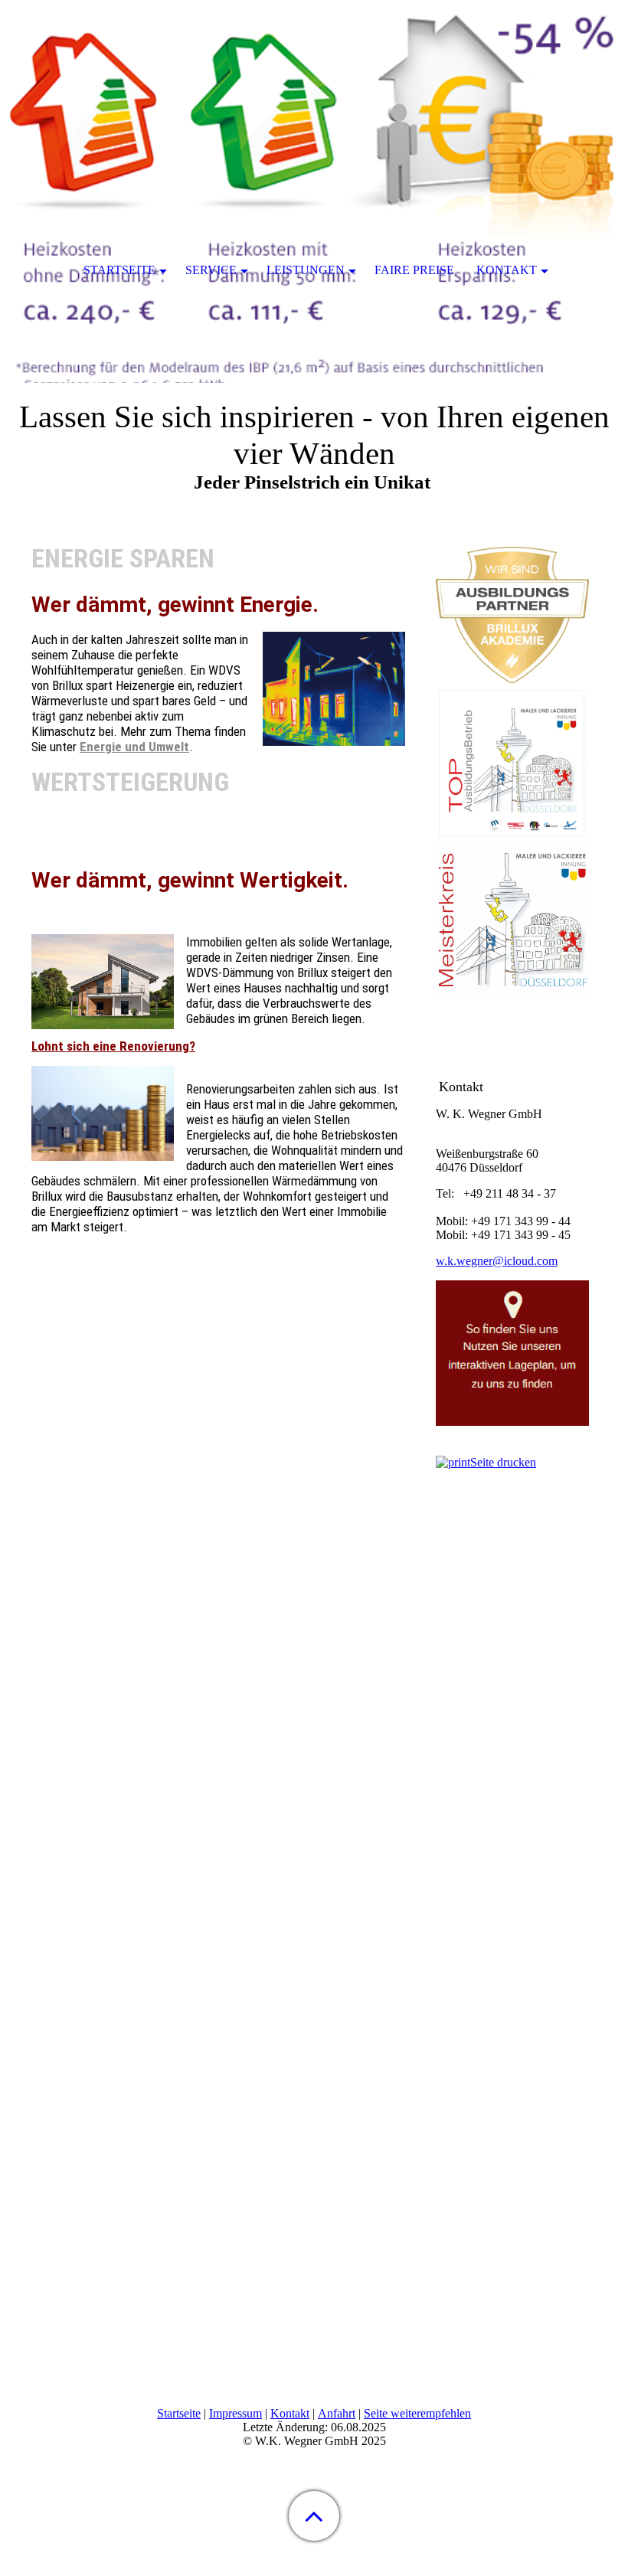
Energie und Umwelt (134, 747)
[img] (314, 96)
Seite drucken (503, 1462)
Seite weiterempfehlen (417, 2413)
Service (211, 270)
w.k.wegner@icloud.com (497, 1261)
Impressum (235, 2413)
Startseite (179, 2413)
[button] (314, 2516)
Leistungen (306, 270)
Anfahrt (337, 2413)
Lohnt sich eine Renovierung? (113, 1046)
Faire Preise (414, 270)
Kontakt (290, 2413)
